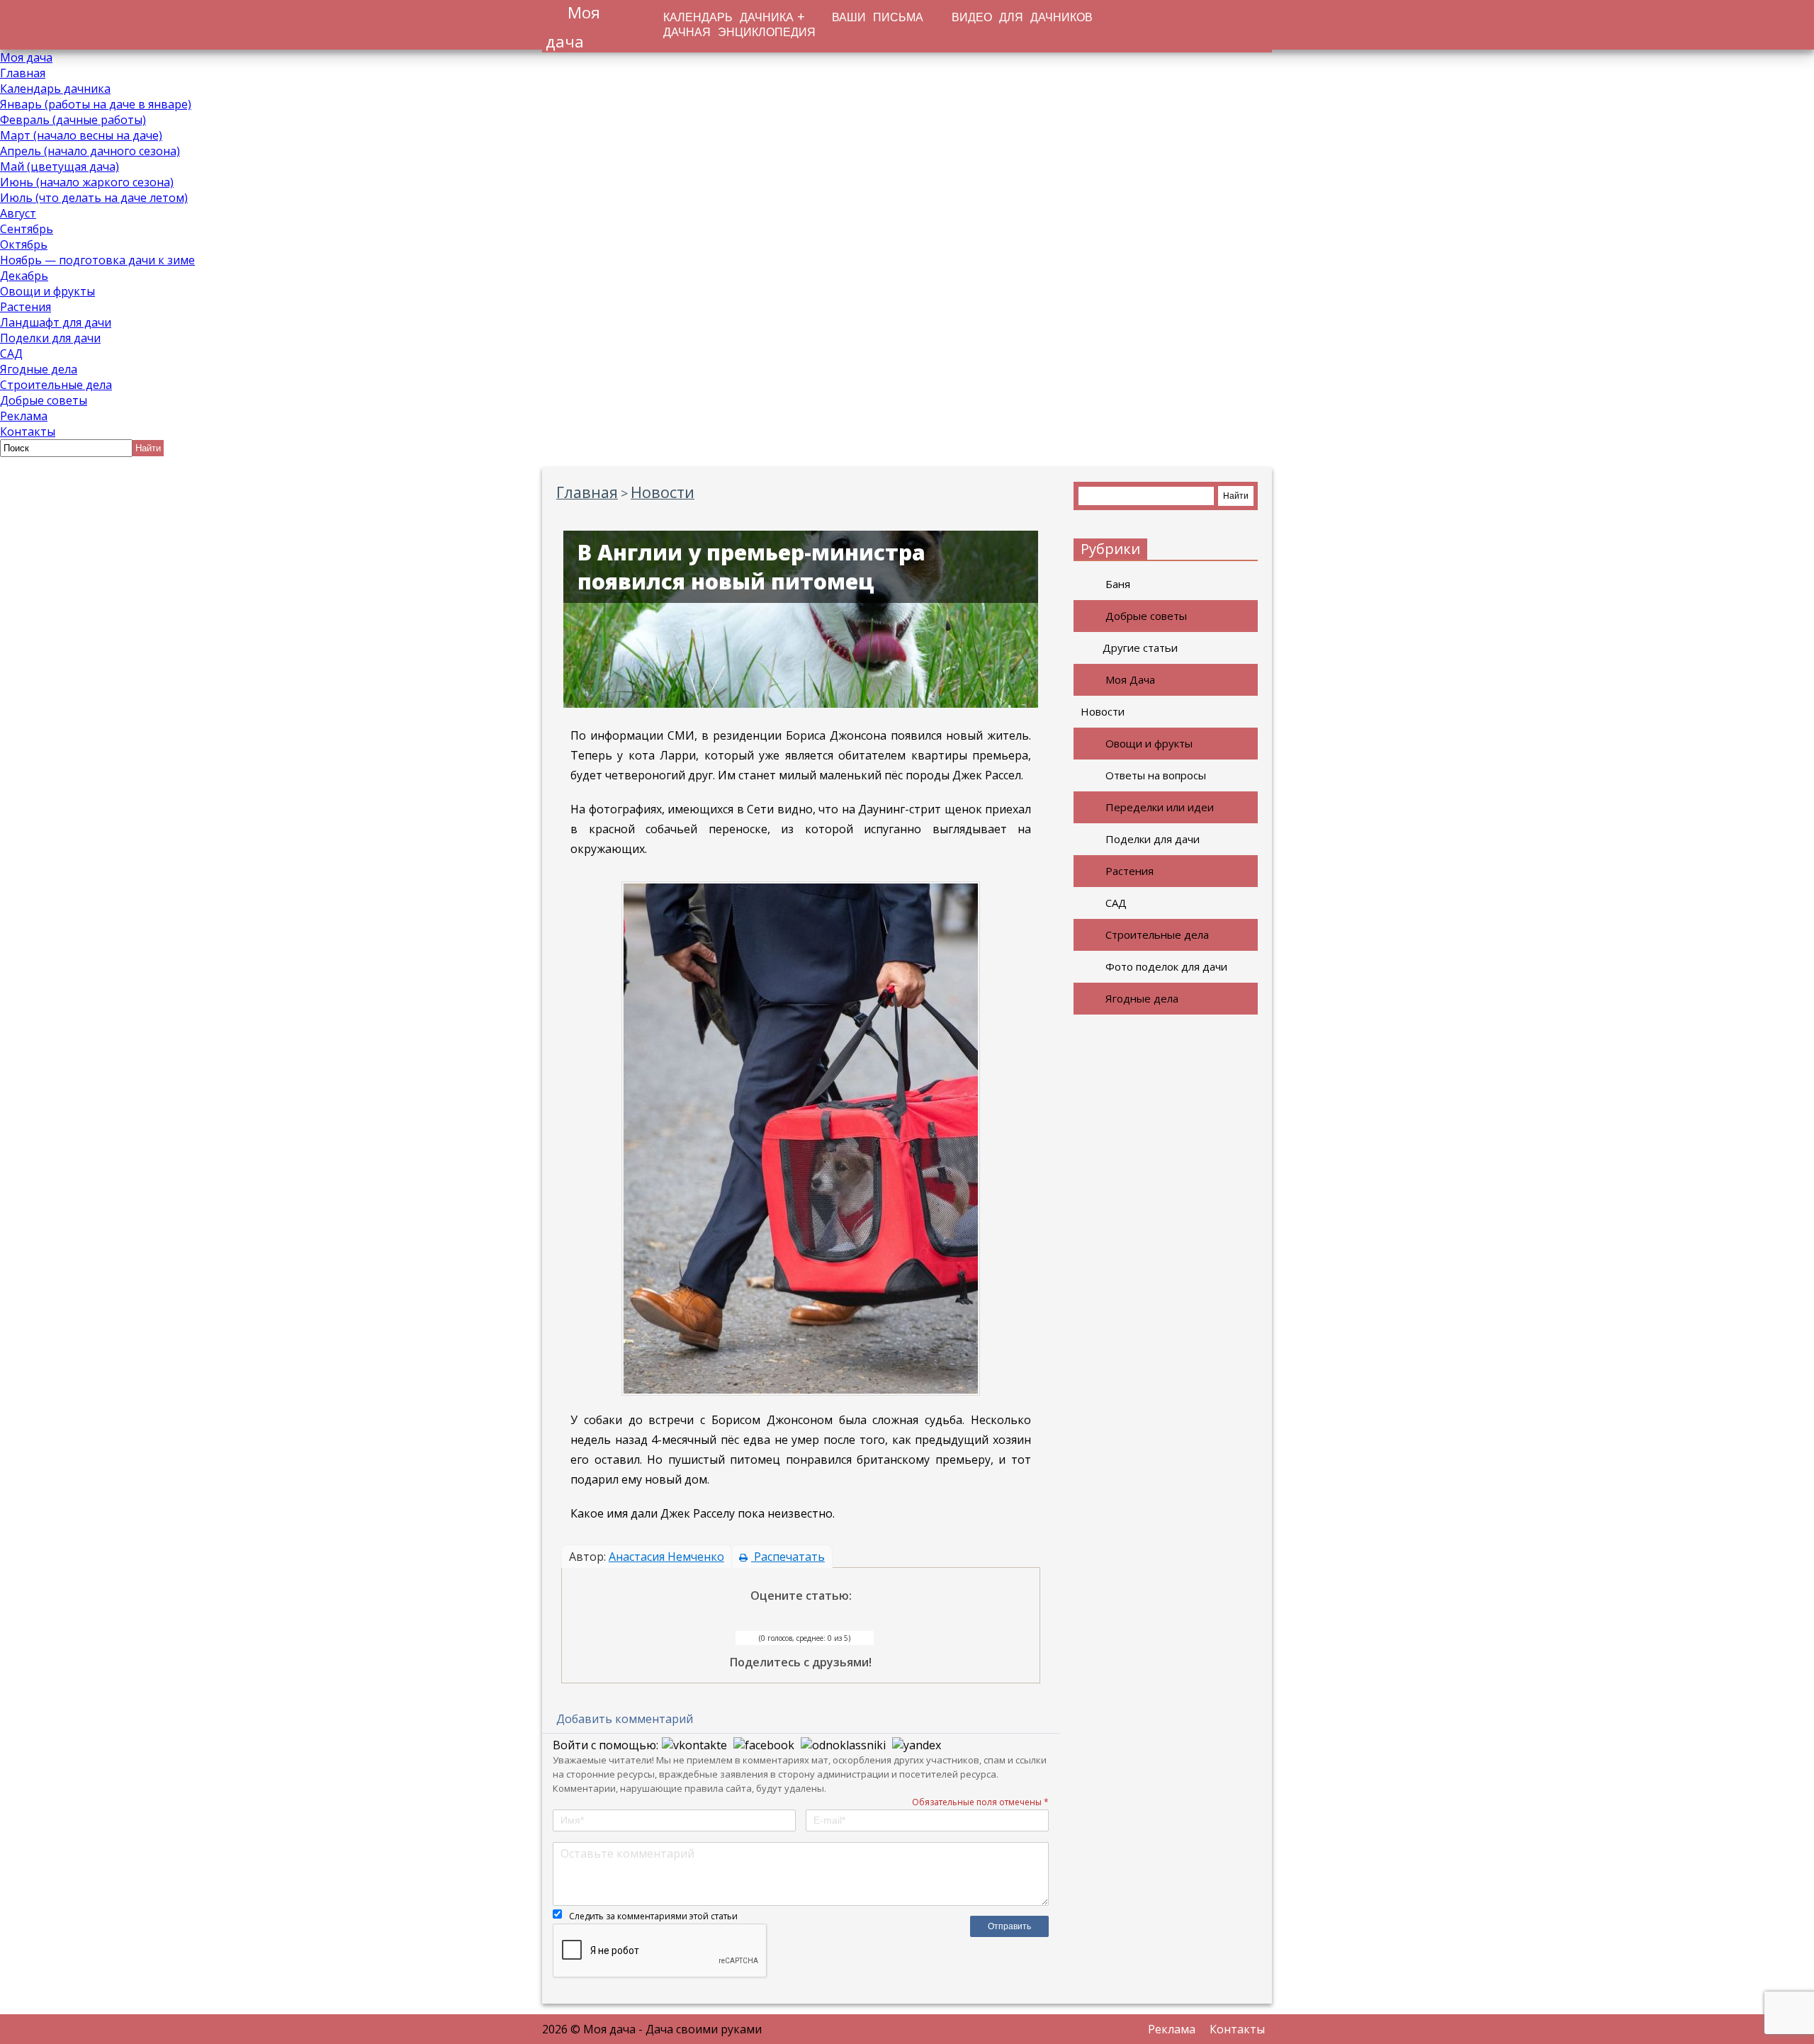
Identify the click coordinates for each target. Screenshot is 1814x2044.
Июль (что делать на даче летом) (94, 198)
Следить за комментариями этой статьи (653, 1916)
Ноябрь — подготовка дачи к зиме (97, 260)
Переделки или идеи (1160, 807)
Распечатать (788, 1557)
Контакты (28, 431)
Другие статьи (1140, 648)
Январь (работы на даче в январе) (96, 104)
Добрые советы (44, 400)
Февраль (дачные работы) (73, 120)
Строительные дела (56, 385)
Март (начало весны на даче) (81, 135)
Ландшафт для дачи (56, 322)
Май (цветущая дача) (60, 166)
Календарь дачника (55, 89)
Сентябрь (27, 229)
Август (18, 213)
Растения (26, 307)
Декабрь (24, 276)
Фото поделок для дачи (1166, 966)
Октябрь (24, 244)
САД (11, 354)
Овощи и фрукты (47, 291)
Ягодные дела (39, 369)
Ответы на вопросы (1156, 775)
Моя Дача (1130, 679)
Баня (1118, 584)
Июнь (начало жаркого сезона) (87, 182)
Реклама (24, 416)
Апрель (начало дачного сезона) (90, 151)
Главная (23, 73)
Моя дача (26, 57)
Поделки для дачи (50, 338)
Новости (1103, 711)
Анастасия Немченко (666, 1557)
